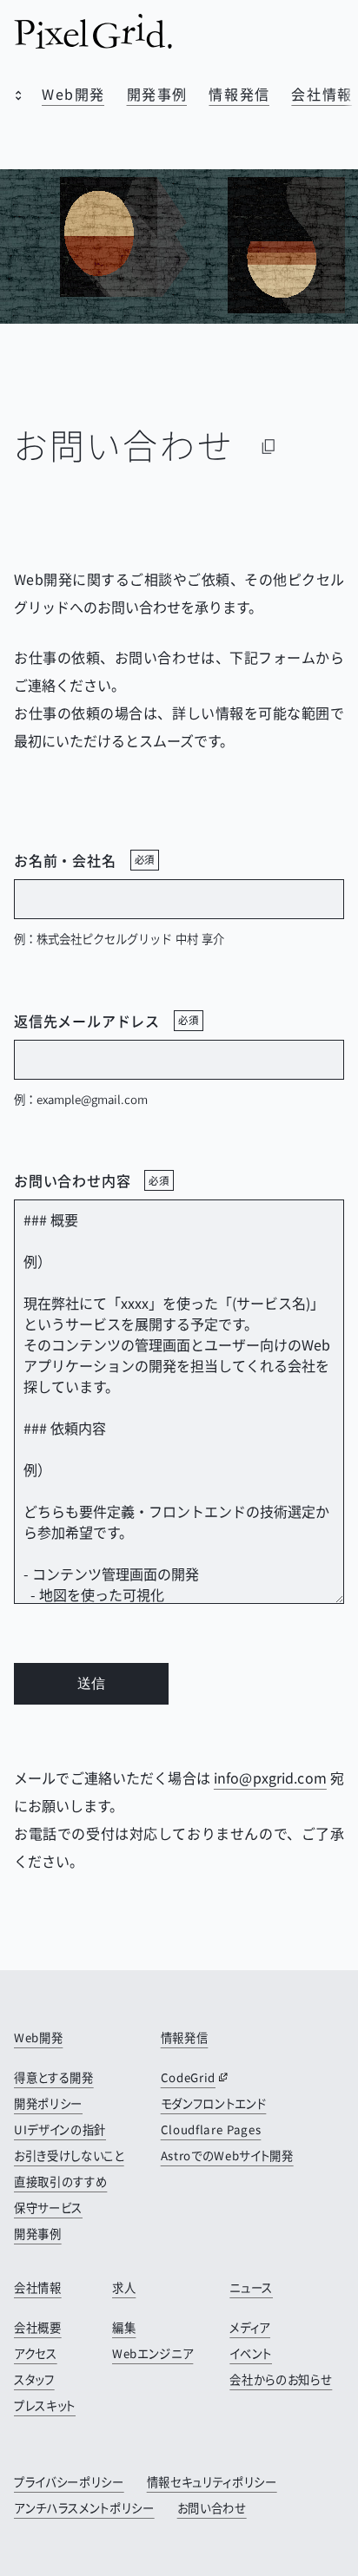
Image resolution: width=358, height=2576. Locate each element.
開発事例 (157, 94)
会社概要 (38, 2327)
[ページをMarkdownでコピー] (268, 446)
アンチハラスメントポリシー (84, 2508)
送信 (91, 1683)
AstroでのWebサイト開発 (227, 2155)
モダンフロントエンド (214, 2103)
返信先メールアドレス (106, 1021)
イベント (251, 2353)
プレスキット (45, 2405)
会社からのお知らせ (281, 2379)
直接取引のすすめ (60, 2182)
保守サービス (48, 2208)
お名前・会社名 (84, 860)
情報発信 (239, 94)
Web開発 (73, 94)
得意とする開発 (54, 2077)
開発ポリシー (48, 2103)
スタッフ (34, 2379)
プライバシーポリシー (69, 2482)
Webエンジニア (152, 2353)
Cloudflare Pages (211, 2129)
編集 (124, 2327)
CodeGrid (188, 2077)
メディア (250, 2327)
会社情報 (322, 94)
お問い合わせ (212, 2508)
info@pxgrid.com (270, 1778)
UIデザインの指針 (60, 2129)
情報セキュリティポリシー (212, 2482)
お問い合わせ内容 (92, 1180)
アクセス (36, 2353)
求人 (124, 2287)
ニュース (251, 2287)
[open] (14, 97)
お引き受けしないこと (69, 2155)
